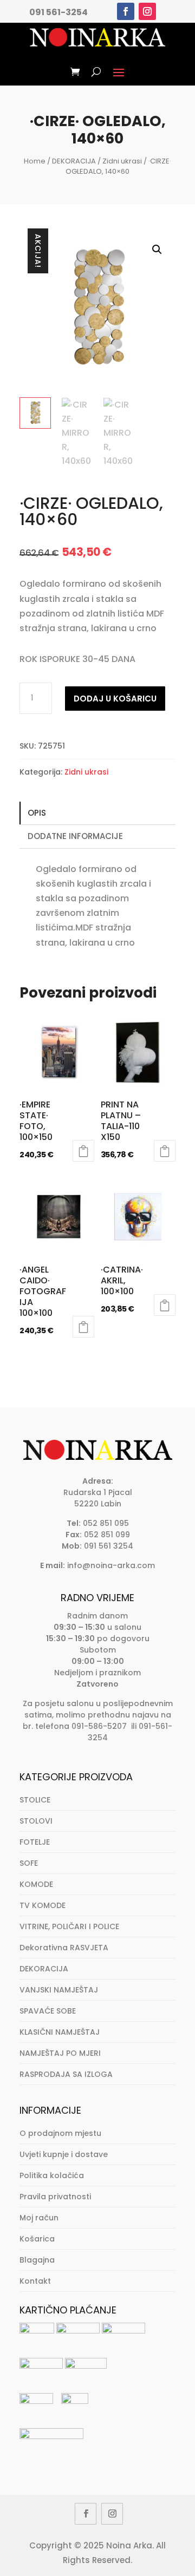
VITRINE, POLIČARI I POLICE (69, 1926)
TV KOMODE (43, 1905)
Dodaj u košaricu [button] (83, 1151)
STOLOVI (36, 1821)
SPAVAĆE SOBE (48, 2011)
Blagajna (37, 2260)
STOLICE (35, 1800)
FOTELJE (35, 1842)
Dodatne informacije (75, 836)
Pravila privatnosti (55, 2197)
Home (35, 161)
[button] (157, 250)
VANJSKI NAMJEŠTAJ (59, 1990)
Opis (37, 813)
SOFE (29, 1863)
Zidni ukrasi (122, 161)
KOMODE (36, 1884)
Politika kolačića (52, 2175)
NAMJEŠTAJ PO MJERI (60, 2053)
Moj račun (39, 2218)
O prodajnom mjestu (60, 2133)
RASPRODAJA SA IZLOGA (66, 2074)
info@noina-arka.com (111, 1565)
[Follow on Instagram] (147, 11)
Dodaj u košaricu (115, 699)
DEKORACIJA (74, 161)
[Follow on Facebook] (126, 11)
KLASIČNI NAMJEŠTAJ (60, 2032)
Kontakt (35, 2281)
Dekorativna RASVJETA (64, 1948)
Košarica (37, 2239)
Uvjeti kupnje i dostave (64, 2154)
